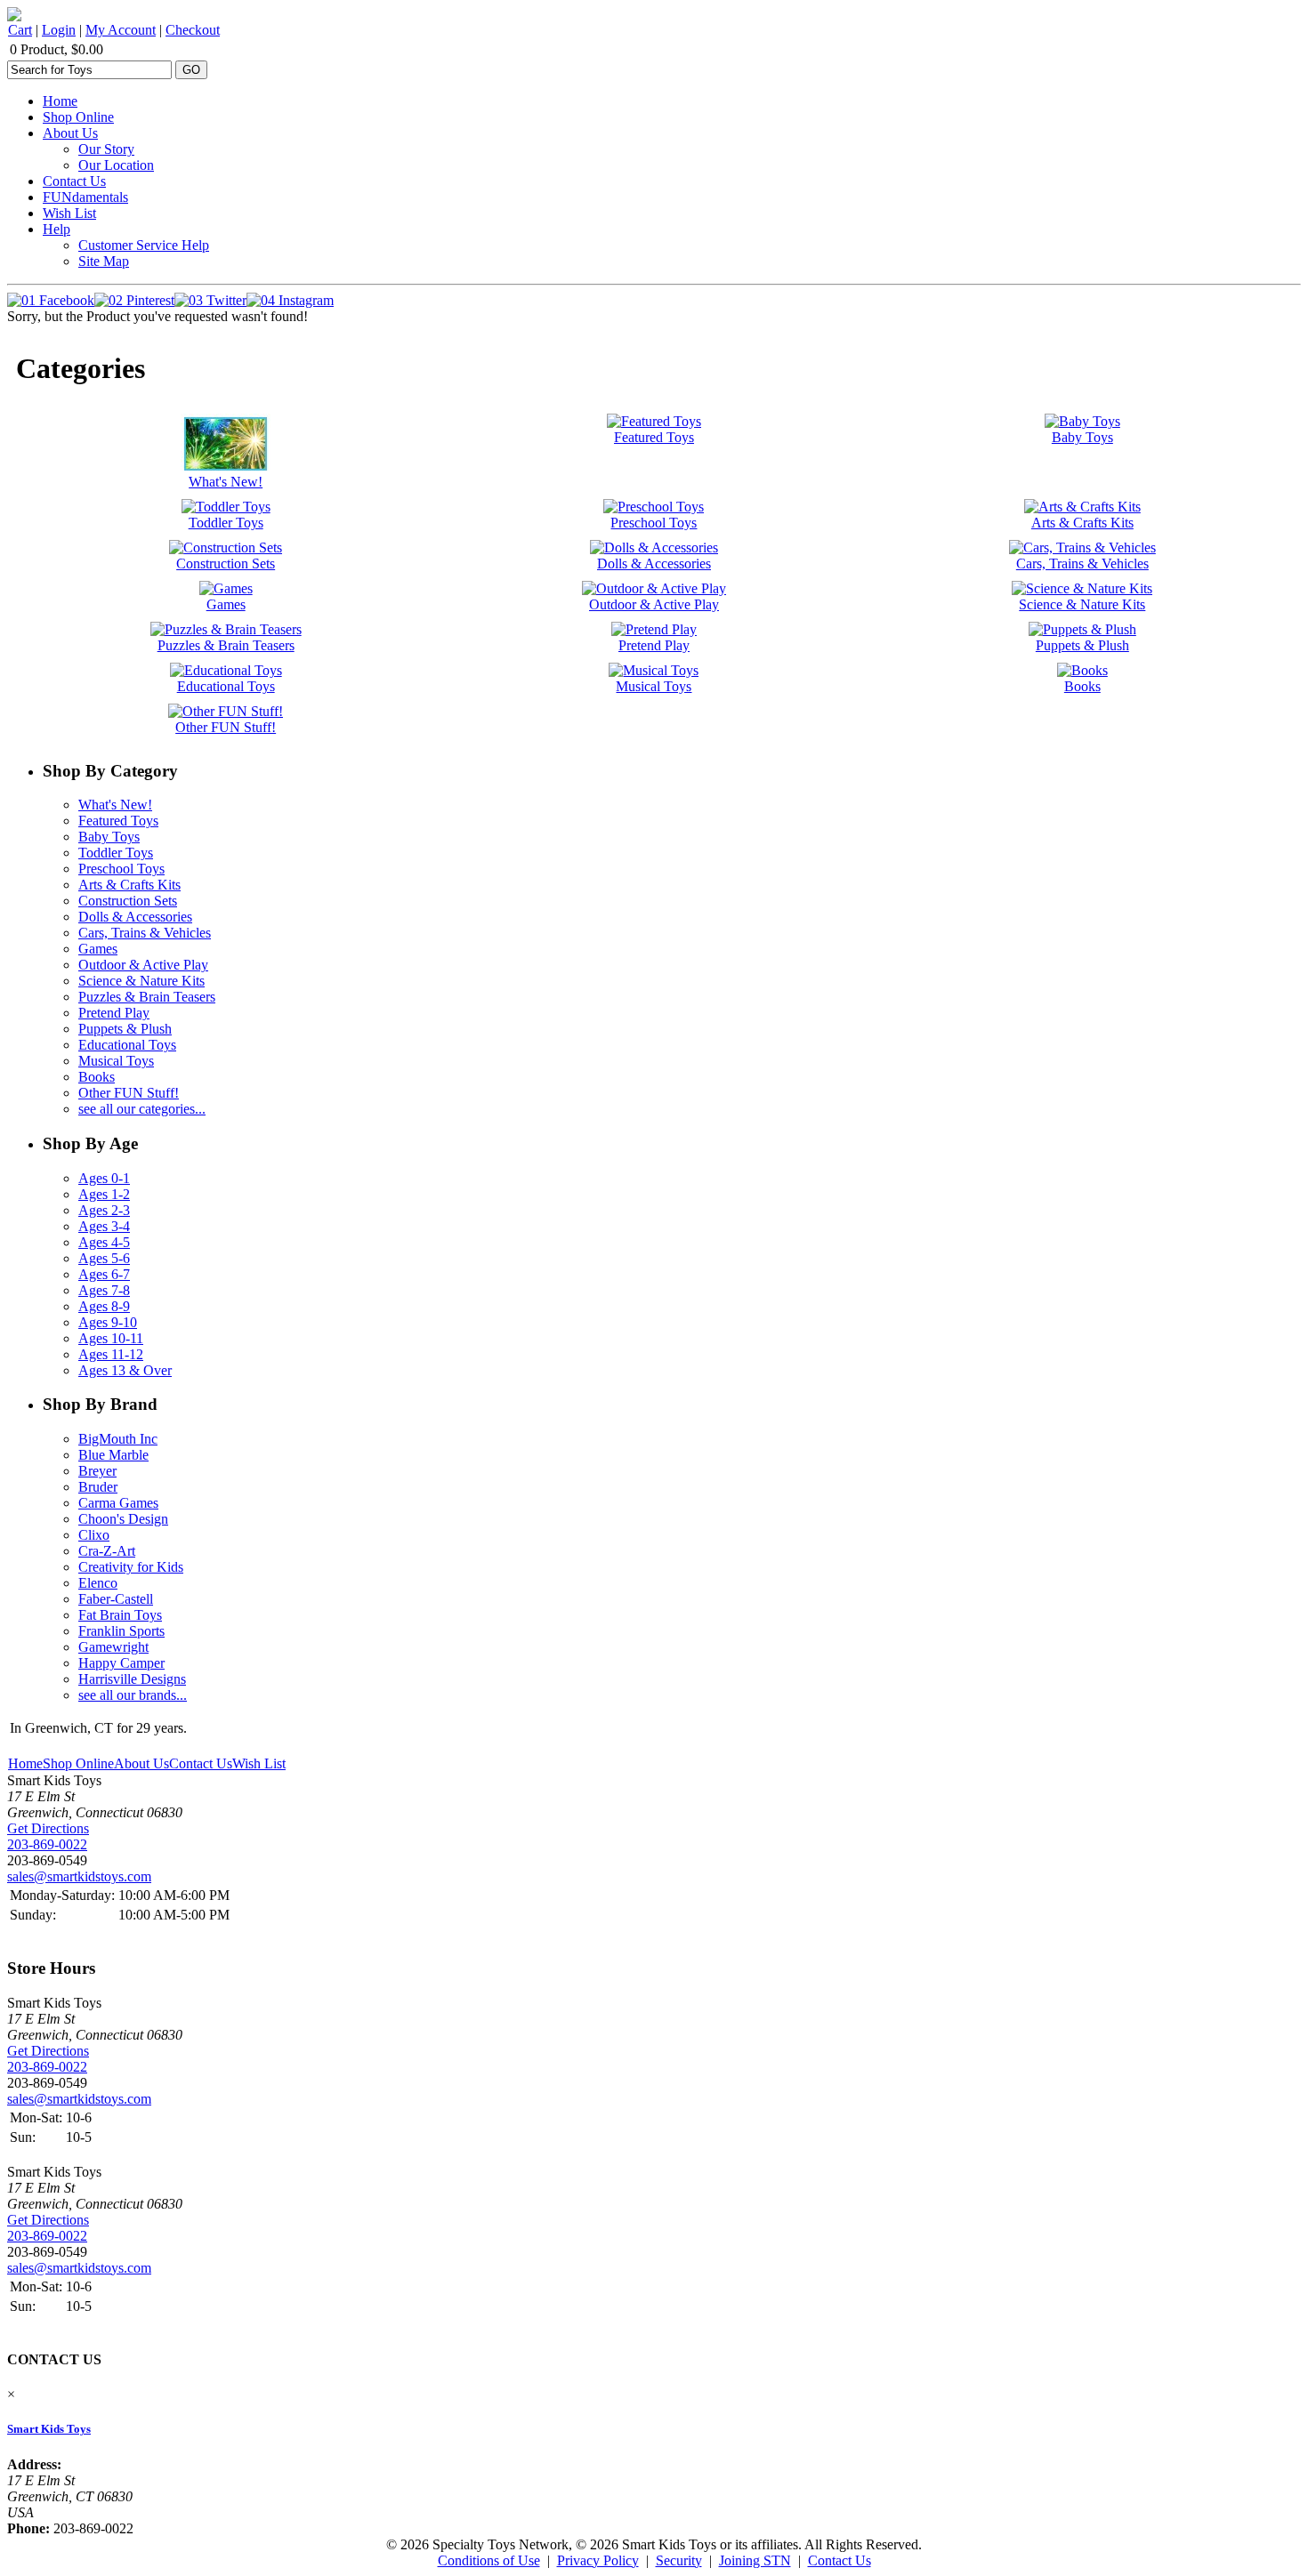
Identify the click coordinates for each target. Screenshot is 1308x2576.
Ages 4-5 (104, 1242)
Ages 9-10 (108, 1322)
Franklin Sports (121, 1631)
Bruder (98, 1487)
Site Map (104, 261)
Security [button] (679, 2560)
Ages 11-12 (111, 1354)
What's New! (115, 805)
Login (59, 30)
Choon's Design (123, 1519)
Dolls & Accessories (135, 917)
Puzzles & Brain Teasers (147, 997)
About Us (70, 133)
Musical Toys (116, 1061)
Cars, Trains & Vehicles (145, 933)
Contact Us (74, 181)
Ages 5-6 (104, 1258)
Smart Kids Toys (49, 2429)
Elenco (98, 1583)
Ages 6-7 (104, 1274)
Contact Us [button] (840, 2560)
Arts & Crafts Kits (129, 885)
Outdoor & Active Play (143, 965)
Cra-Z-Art (107, 1551)
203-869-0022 (47, 1844)
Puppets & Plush (125, 1029)
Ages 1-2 (104, 1194)
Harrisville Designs (132, 1679)
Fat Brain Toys (120, 1615)
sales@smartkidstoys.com (79, 1876)
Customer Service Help (144, 245)
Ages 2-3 (104, 1210)
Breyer (97, 1471)
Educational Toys (127, 1045)
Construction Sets (128, 901)
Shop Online (78, 117)
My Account (121, 30)
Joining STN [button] (755, 2560)
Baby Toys (109, 837)
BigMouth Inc (118, 1439)
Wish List (69, 213)
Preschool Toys (121, 869)
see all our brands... (133, 1695)
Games (98, 949)
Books (97, 1077)
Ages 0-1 (104, 1178)
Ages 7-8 (104, 1290)
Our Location (116, 165)
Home (60, 101)
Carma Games (118, 1503)
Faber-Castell (116, 1599)
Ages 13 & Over (125, 1370)
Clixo (94, 1535)
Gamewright (113, 1647)
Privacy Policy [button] (598, 2560)
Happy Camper (121, 1663)
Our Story (106, 149)
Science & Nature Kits (141, 981)
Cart (20, 30)
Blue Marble (113, 1455)
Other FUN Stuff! (129, 1093)
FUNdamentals (85, 197)
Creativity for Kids (131, 1567)
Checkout (193, 30)
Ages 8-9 (104, 1306)
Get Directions (48, 1828)
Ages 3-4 (104, 1226)
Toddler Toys (116, 853)
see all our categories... (142, 1109)
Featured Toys (118, 821)
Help (57, 229)
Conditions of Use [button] (489, 2560)
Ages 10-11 (111, 1338)
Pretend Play (114, 1013)
